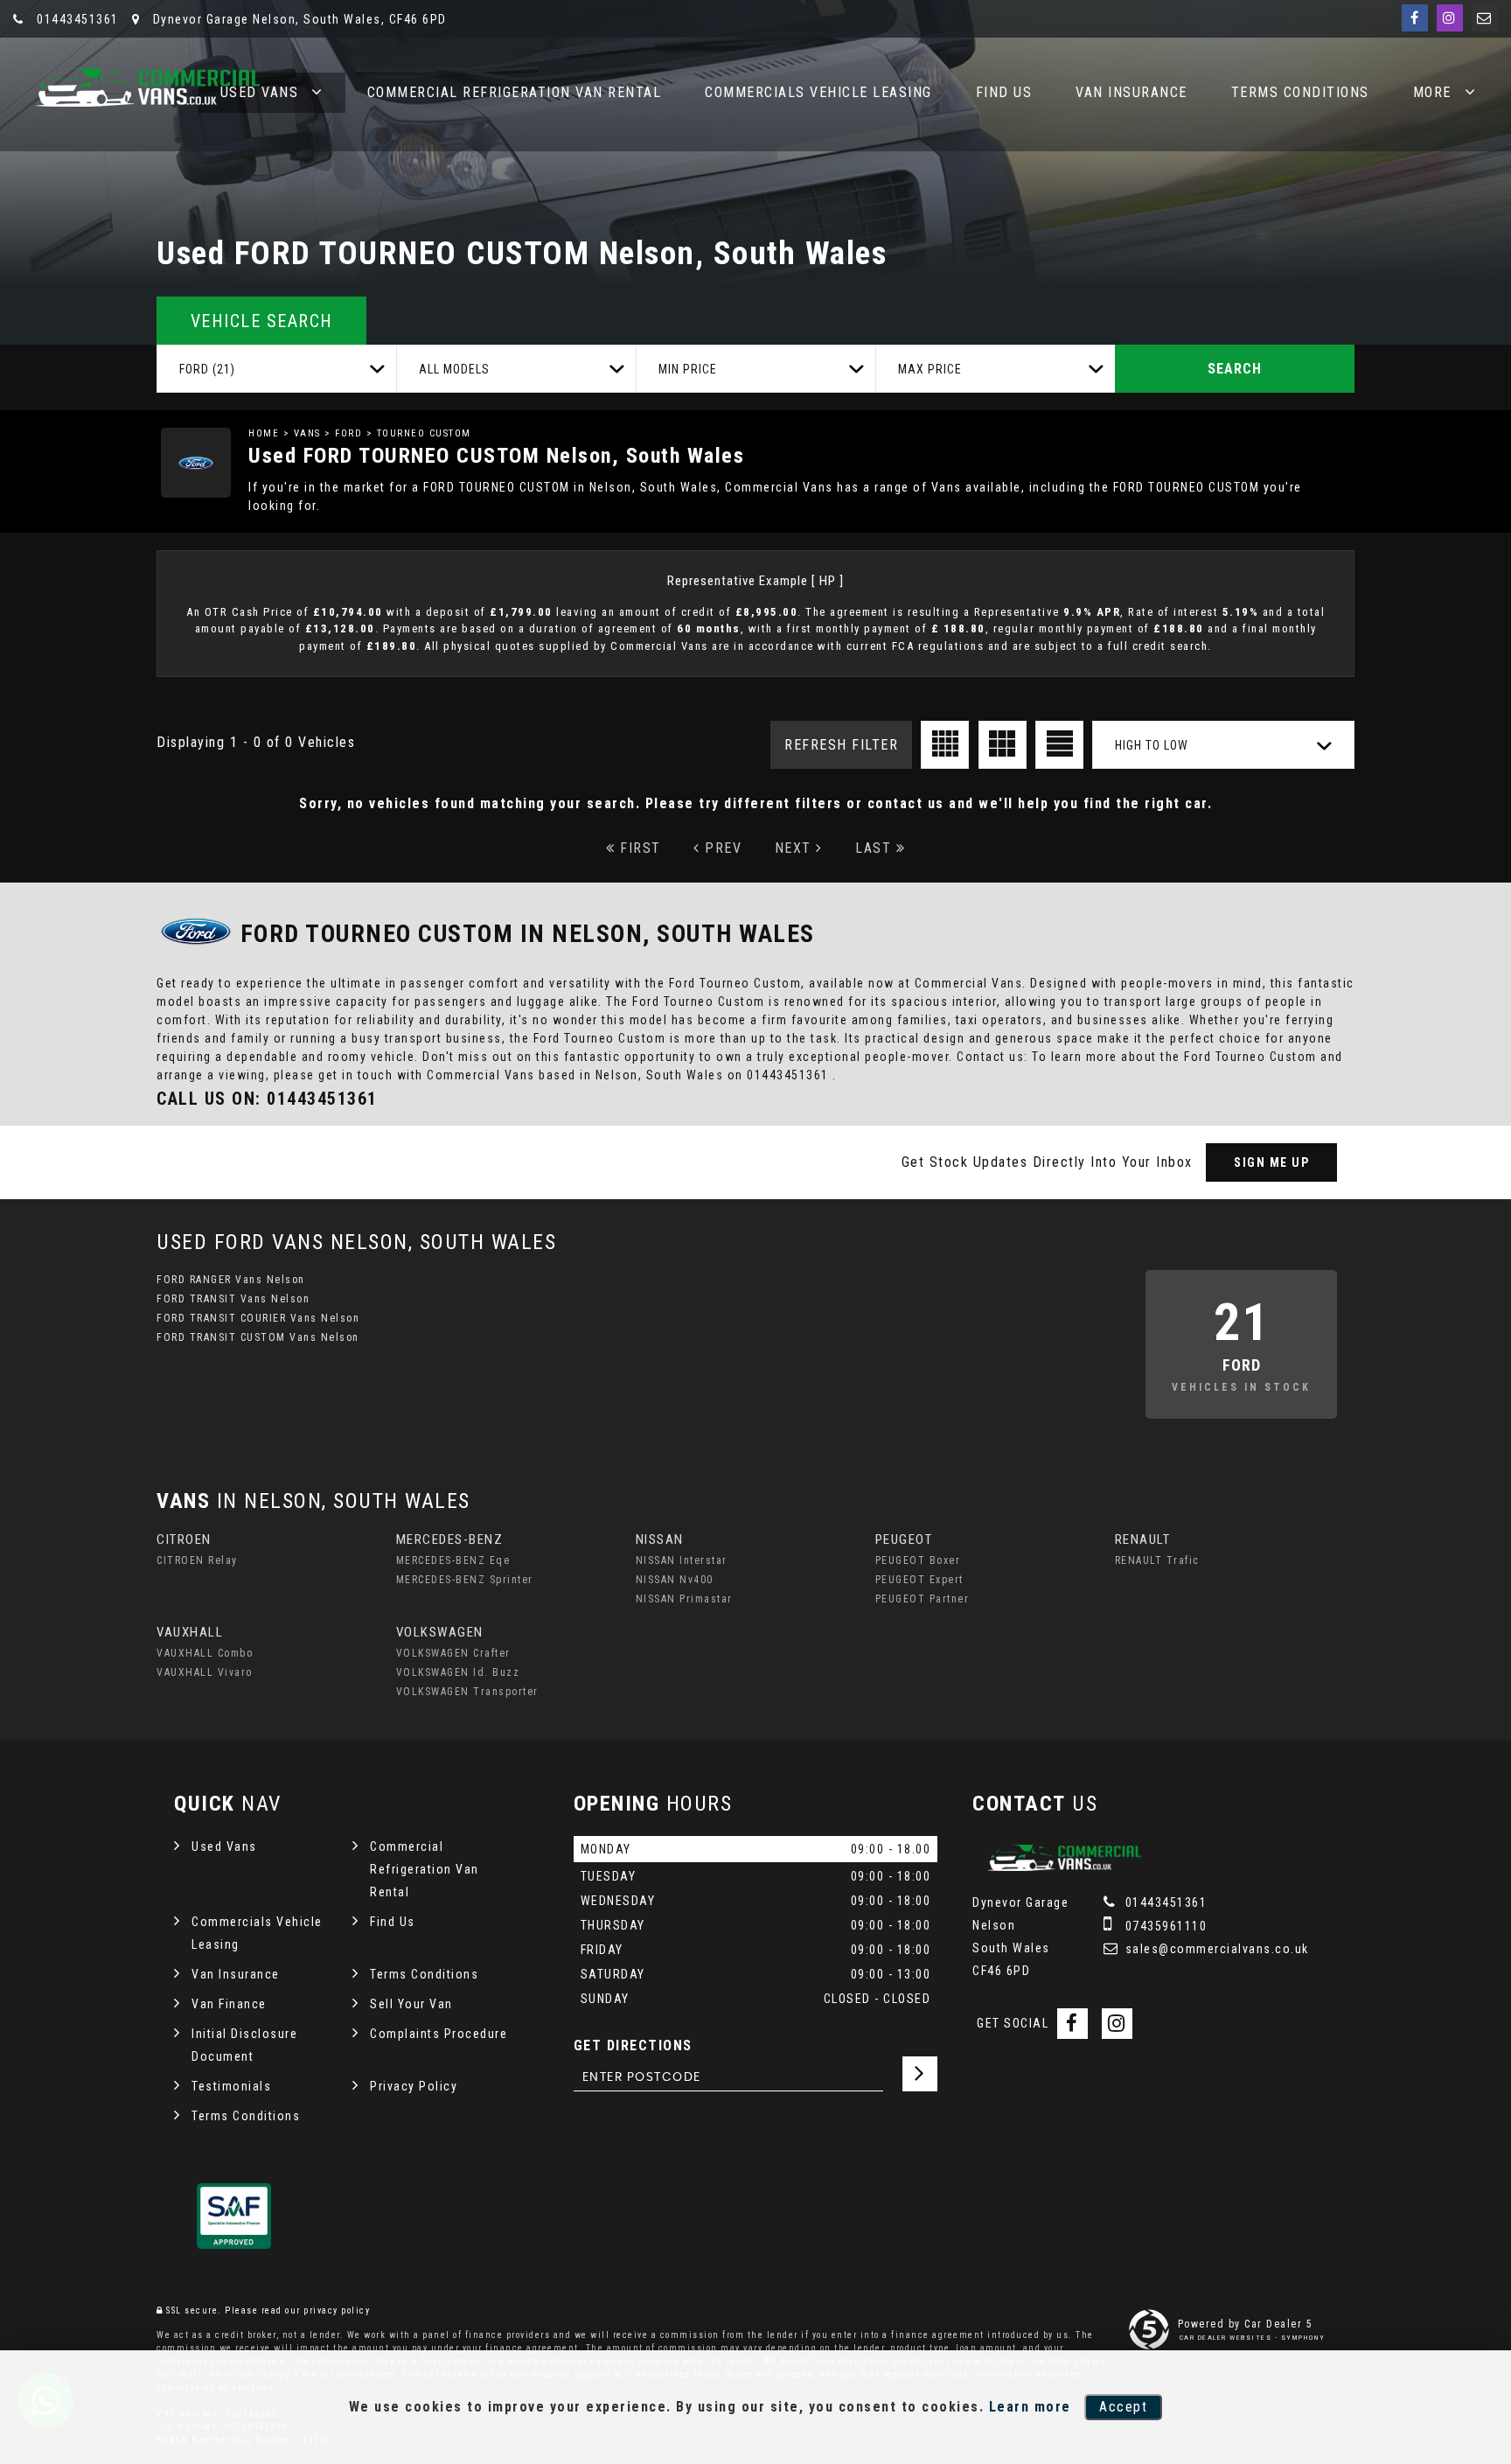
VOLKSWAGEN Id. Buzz (458, 1672)
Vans (307, 433)
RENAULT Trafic (1157, 1560)
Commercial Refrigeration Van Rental (515, 92)
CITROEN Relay (197, 1560)
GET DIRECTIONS (633, 2045)
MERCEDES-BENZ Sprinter (465, 1580)
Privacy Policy (414, 2086)
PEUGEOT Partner (923, 1599)
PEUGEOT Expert (919, 1580)
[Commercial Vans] (144, 87)
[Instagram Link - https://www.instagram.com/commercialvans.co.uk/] (1450, 18)
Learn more (1030, 2407)
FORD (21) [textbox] (207, 369)
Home (264, 433)
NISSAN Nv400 (675, 1580)
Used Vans (224, 1846)
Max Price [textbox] (930, 369)
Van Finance (229, 2004)
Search (1235, 369)
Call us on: (267, 1099)
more (1432, 92)
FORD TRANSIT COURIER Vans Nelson (258, 1318)
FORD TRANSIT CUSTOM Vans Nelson (258, 1337)
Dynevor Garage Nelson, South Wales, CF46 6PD (298, 19)
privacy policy (337, 2310)
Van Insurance (1132, 92)
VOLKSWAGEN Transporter (467, 1692)
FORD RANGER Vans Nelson (231, 1280)
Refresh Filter (841, 745)
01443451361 (76, 19)
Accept (1123, 2407)
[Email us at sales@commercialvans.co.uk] (1485, 18)
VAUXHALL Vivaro (205, 1672)
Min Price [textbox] (688, 369)
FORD (348, 433)
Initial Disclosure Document (244, 2045)
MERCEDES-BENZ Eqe (453, 1560)
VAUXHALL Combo (205, 1653)
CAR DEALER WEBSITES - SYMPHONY (1253, 2338)
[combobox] (276, 369)
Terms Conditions (1300, 92)
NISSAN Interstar (682, 1560)
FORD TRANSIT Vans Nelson (233, 1299)
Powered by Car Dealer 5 (1246, 2324)
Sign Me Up (1271, 1162)
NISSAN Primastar (684, 1599)
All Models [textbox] (454, 369)
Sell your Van (411, 2004)
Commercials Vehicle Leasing (818, 92)
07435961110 (1164, 1926)
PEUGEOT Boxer (918, 1560)
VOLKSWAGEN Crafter (453, 1653)
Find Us (1004, 92)
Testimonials (231, 2086)
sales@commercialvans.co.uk (1215, 1949)
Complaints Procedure (439, 2034)
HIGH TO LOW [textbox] (1152, 745)
